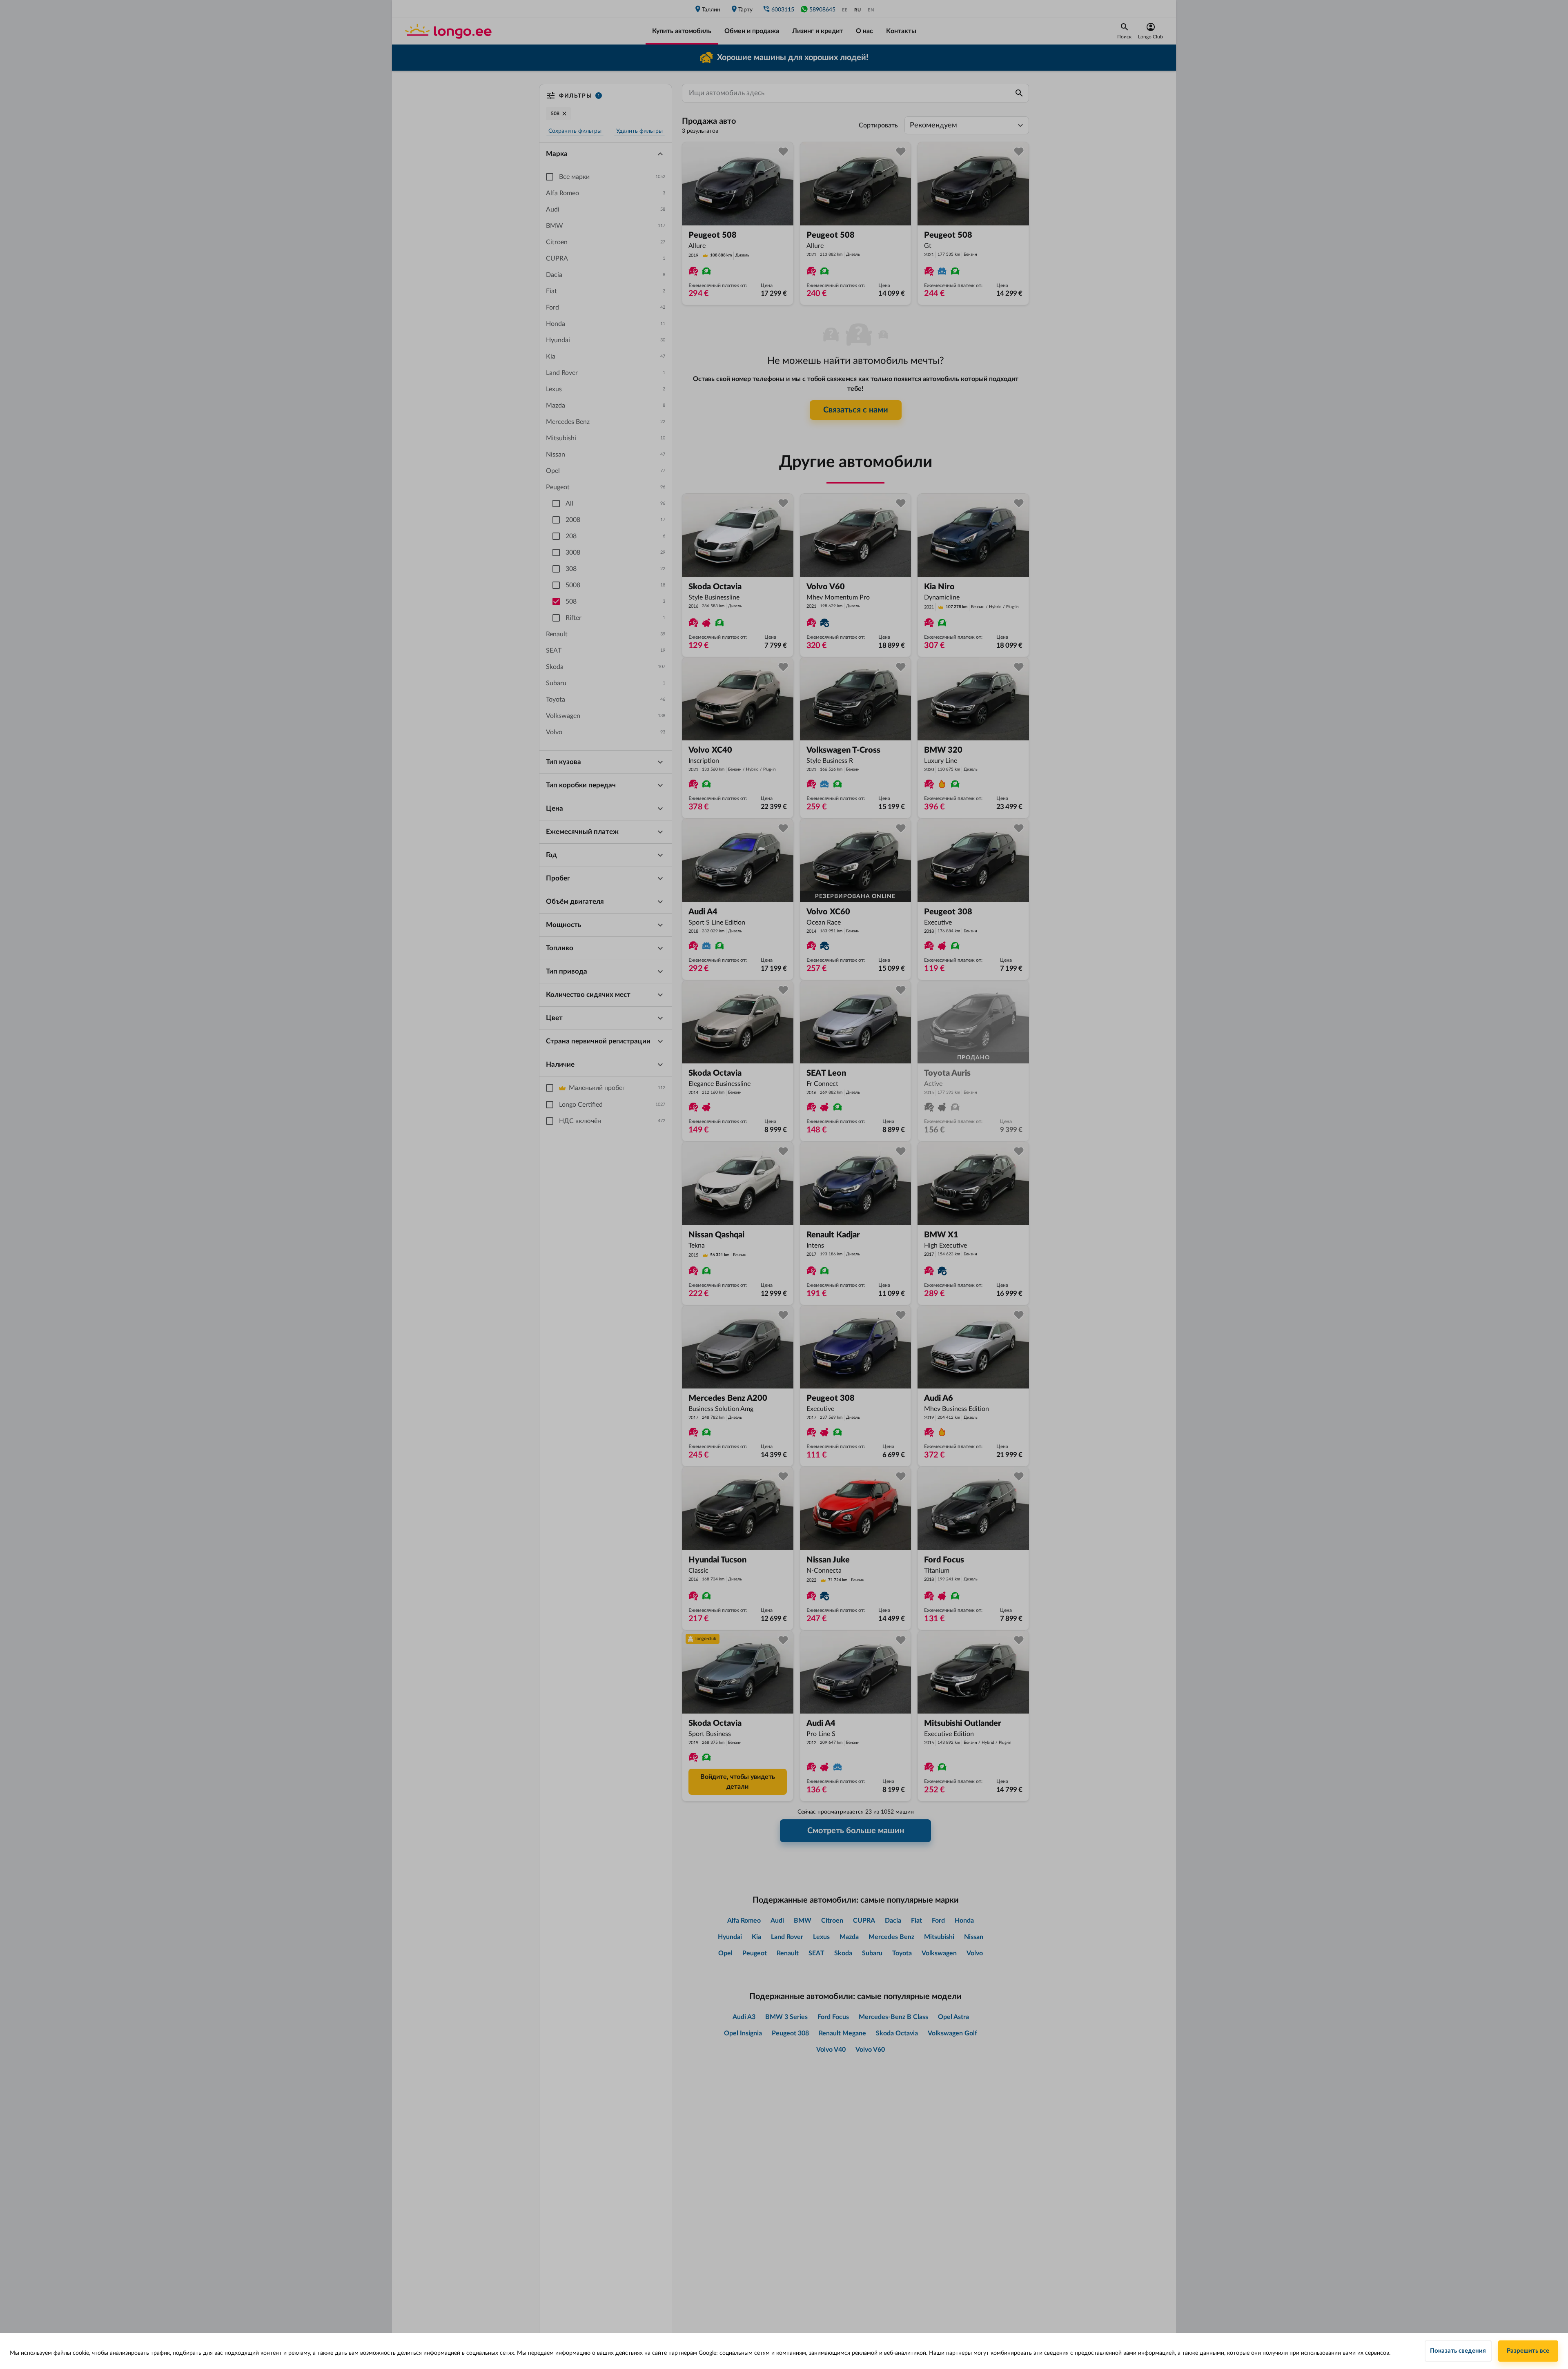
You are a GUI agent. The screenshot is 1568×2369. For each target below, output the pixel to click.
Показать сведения (1458, 2351)
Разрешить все (1528, 2351)
